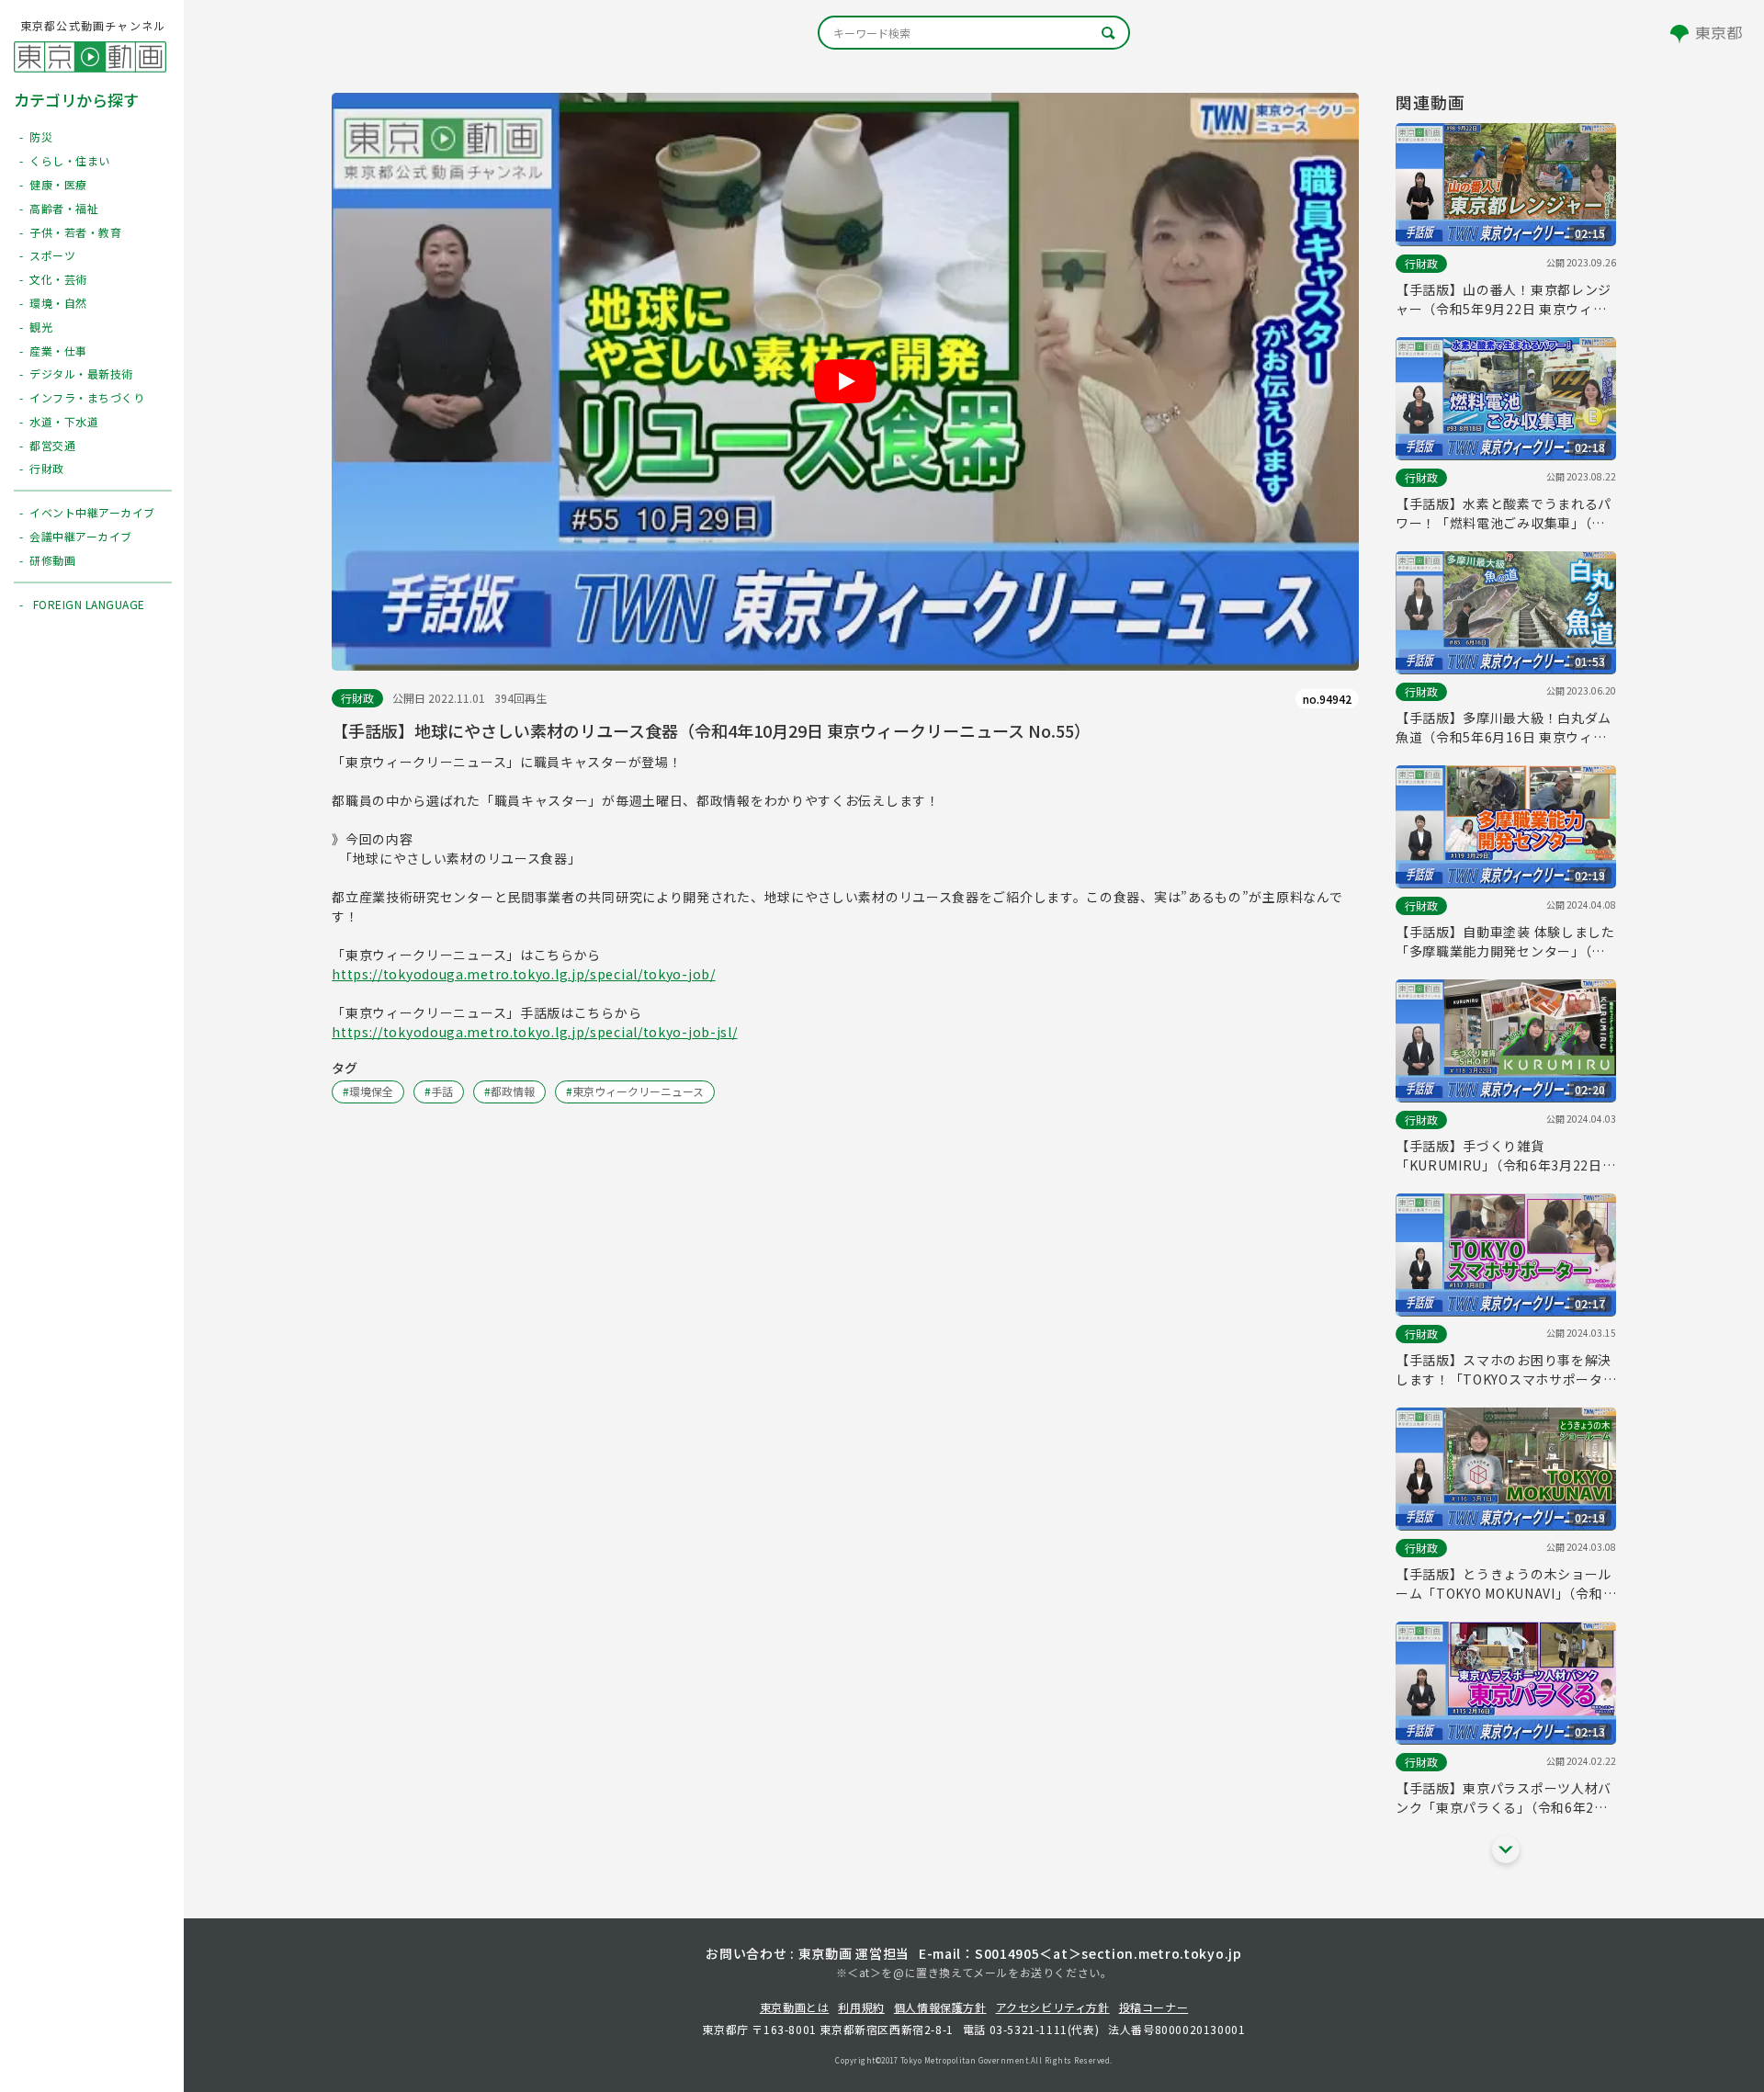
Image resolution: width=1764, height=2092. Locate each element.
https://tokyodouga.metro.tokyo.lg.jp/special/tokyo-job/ (524, 974)
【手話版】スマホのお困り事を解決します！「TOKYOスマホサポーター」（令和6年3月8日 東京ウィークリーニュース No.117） (1504, 1370)
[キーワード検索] (974, 33)
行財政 (357, 698)
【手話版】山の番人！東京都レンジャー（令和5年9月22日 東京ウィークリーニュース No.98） (1504, 300)
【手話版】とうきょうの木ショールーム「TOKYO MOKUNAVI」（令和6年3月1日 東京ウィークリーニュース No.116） (1504, 1584)
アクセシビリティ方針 (1053, 2007)
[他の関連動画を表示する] (1506, 1849)
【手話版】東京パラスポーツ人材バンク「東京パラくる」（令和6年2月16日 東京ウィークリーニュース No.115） (1504, 1798)
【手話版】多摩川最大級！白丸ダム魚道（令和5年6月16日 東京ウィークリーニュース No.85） (1504, 728)
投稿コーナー (1154, 2007)
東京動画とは (795, 2007)
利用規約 (861, 2007)
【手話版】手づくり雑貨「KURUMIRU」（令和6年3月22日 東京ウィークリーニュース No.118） (1506, 1156)
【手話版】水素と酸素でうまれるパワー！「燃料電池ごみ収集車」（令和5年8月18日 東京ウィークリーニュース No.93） (1504, 514)
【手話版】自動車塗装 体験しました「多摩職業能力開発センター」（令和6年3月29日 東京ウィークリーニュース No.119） (1505, 942)
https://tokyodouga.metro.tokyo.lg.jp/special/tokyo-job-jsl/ (534, 1032)
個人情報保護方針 (940, 2007)
